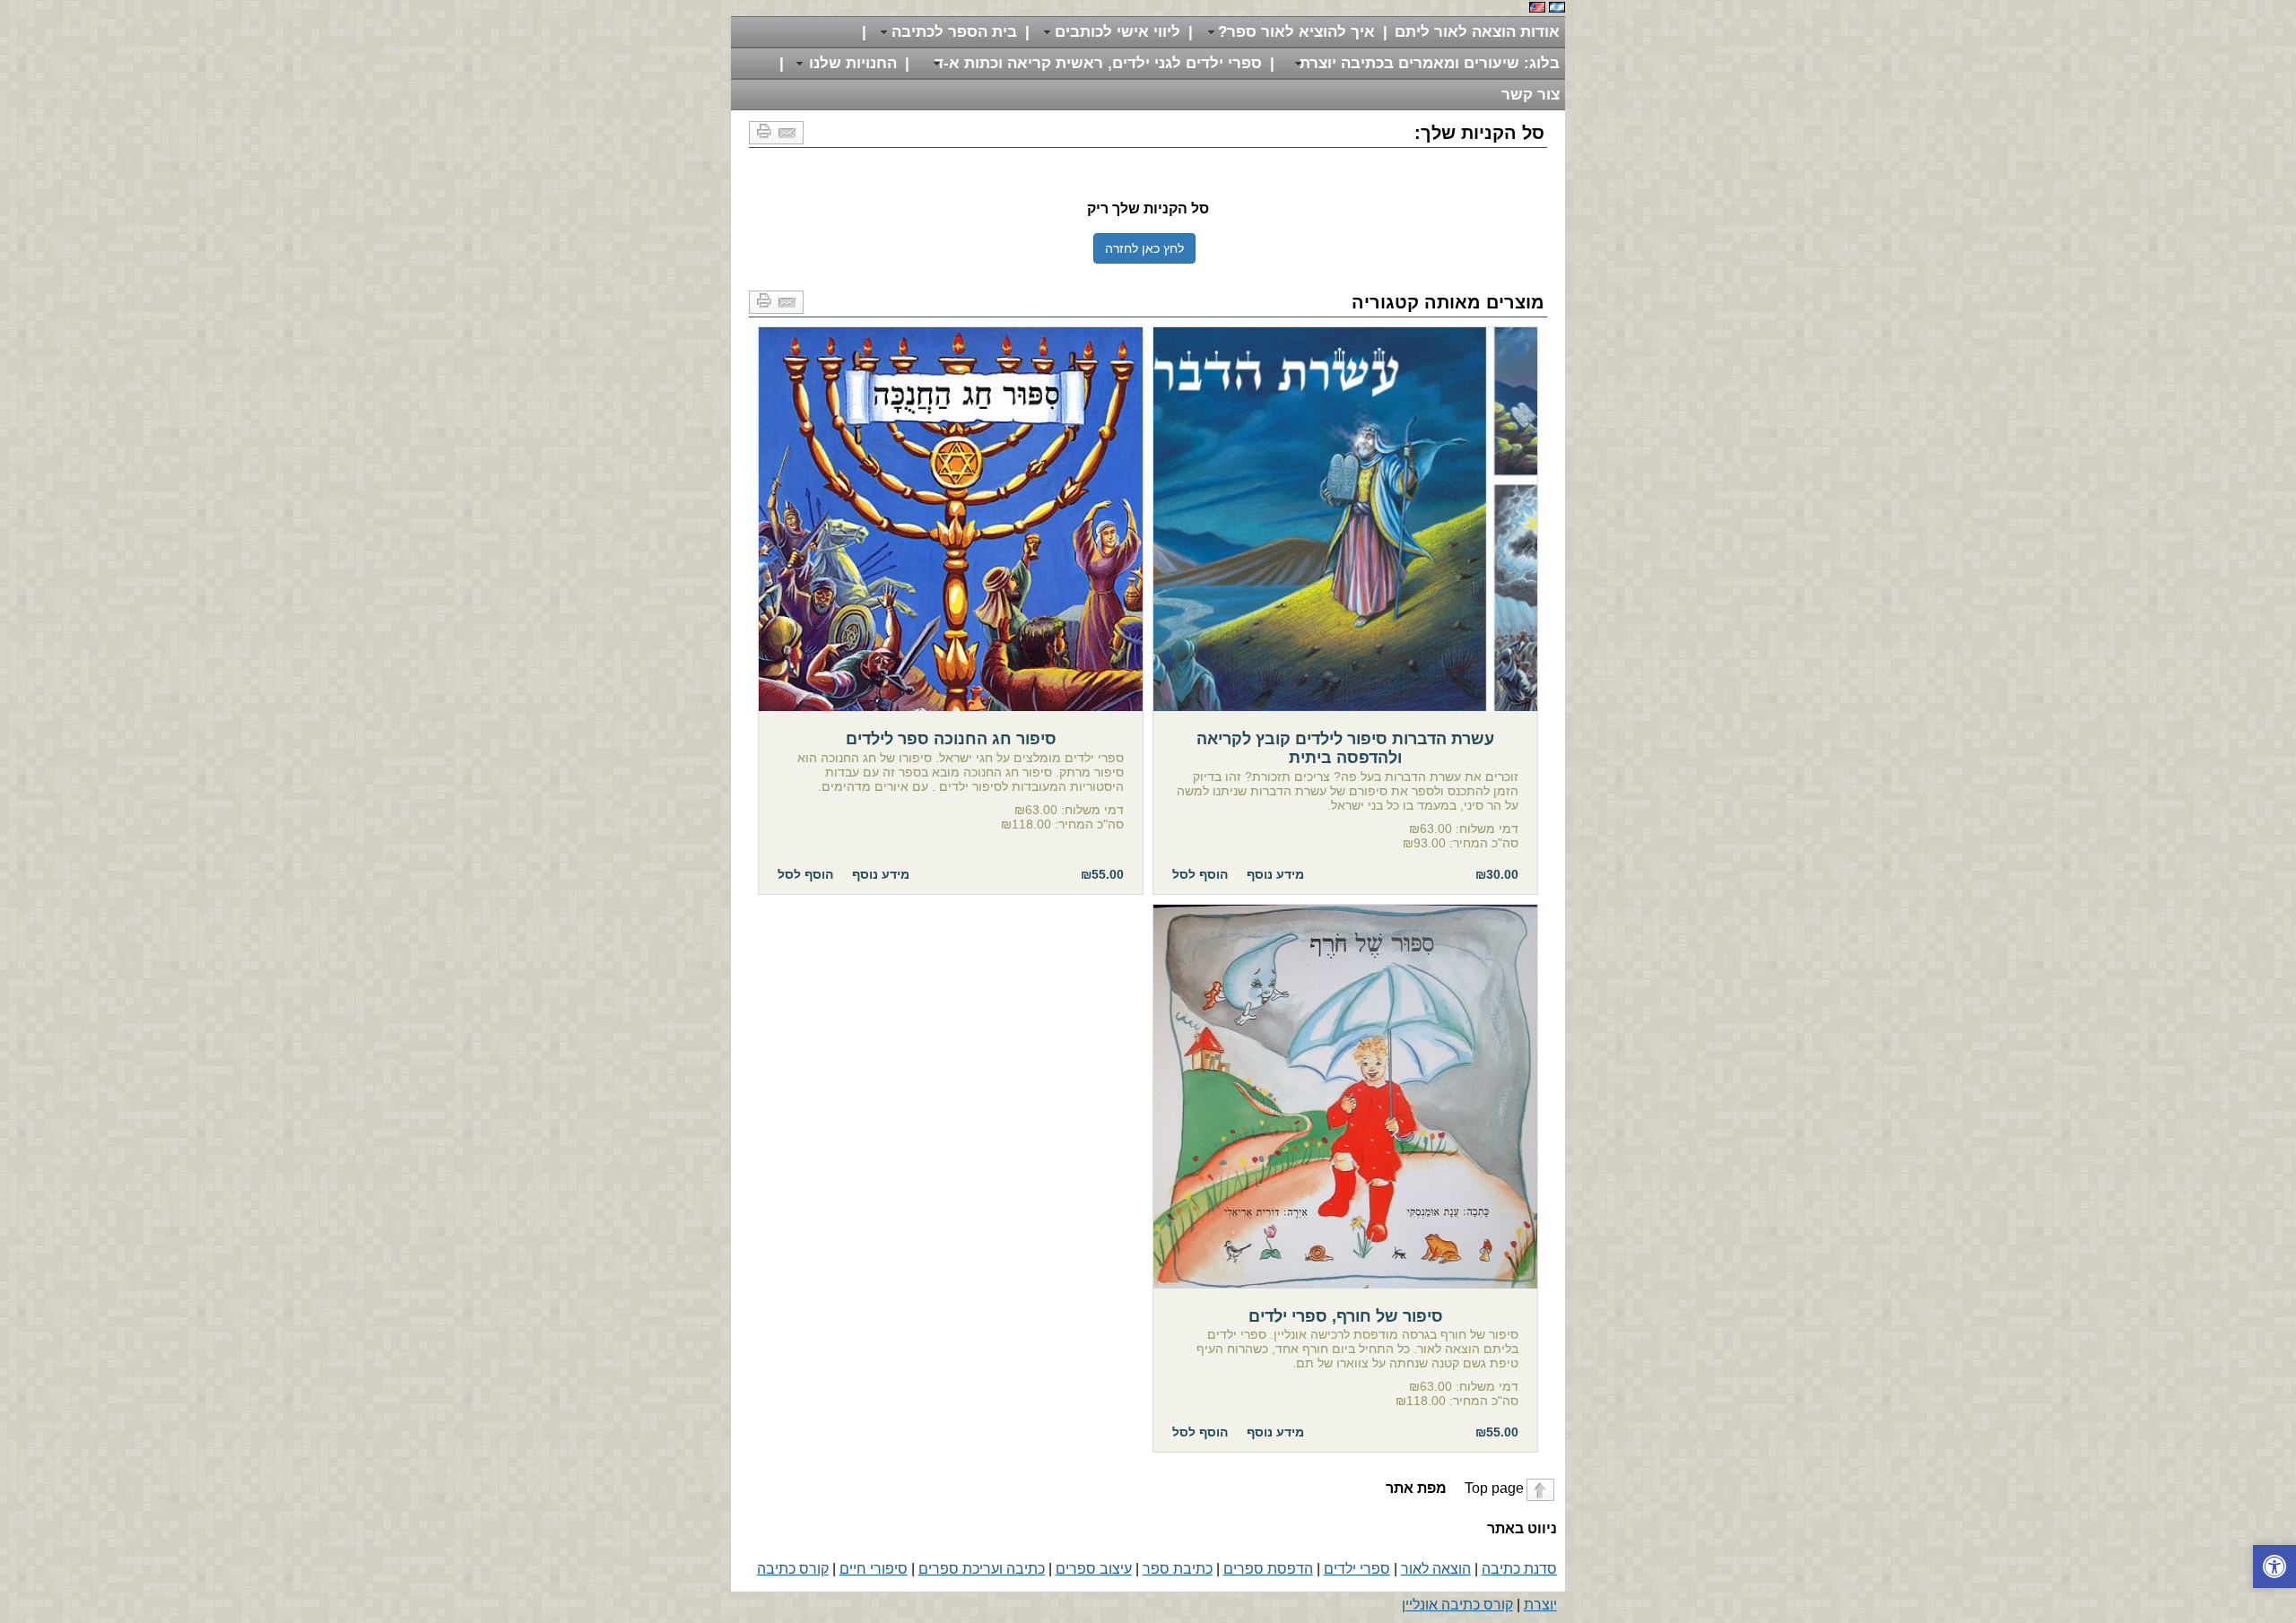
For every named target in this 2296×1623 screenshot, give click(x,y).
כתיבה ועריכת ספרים (982, 1569)
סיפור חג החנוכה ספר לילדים (951, 519)
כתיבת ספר (1178, 1569)
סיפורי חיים (874, 1569)
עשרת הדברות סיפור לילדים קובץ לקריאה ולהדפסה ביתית (1345, 519)
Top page (1453, 1488)
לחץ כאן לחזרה (1144, 248)
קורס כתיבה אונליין (1457, 1605)
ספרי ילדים (1357, 1569)
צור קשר (1531, 95)
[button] (2274, 1567)
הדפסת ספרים (1268, 1569)
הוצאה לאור (1436, 1569)
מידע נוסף (1275, 874)
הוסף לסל (1200, 874)
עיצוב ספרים (1094, 1569)
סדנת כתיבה (1519, 1569)
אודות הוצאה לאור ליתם (1477, 32)
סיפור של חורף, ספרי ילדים (1345, 1097)
